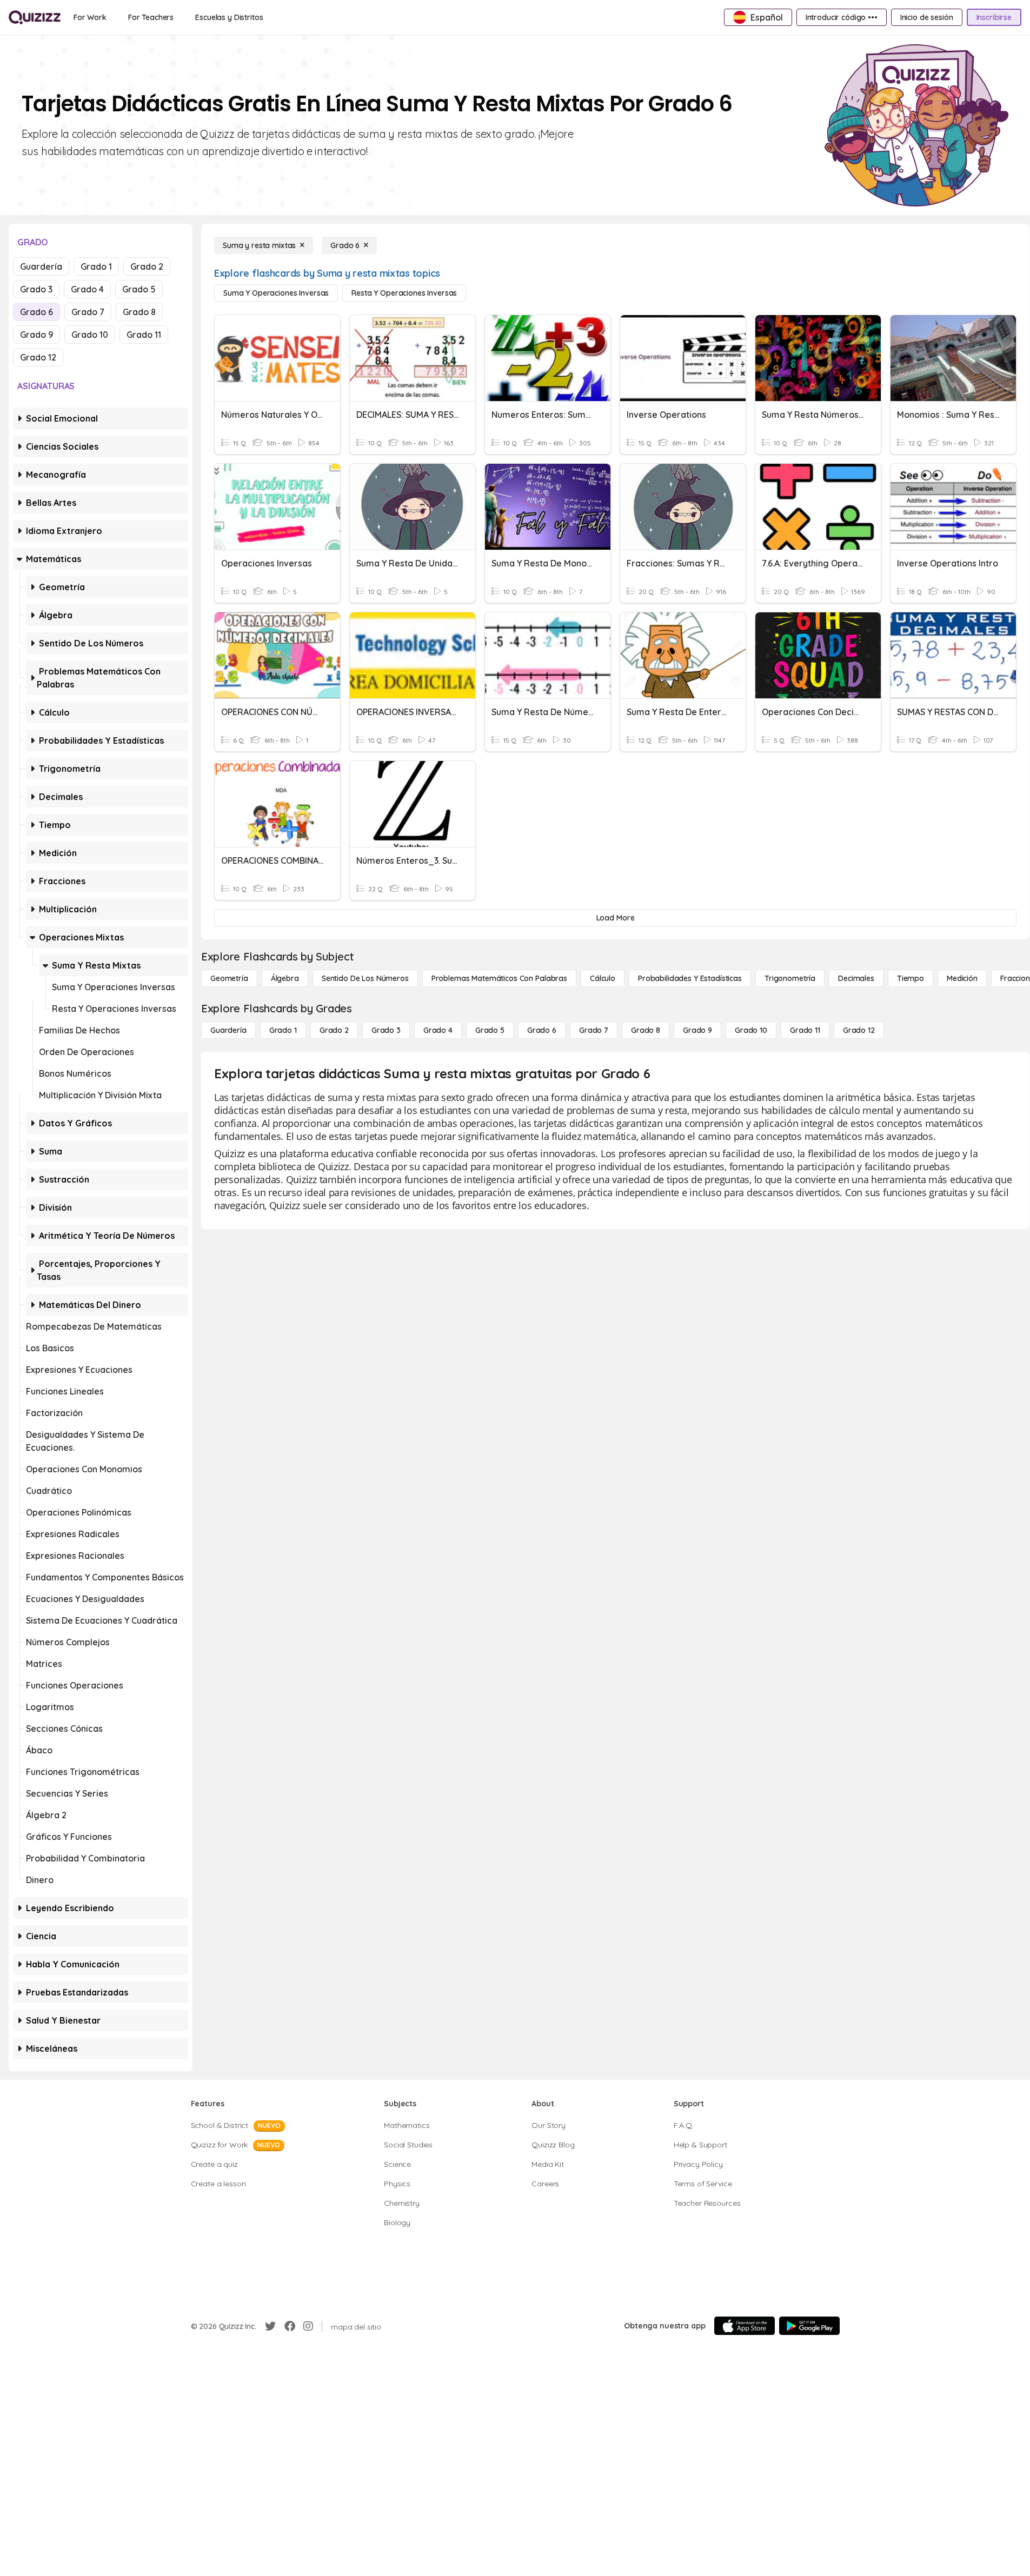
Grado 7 (88, 312)
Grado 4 (87, 289)
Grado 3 (36, 289)
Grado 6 (36, 312)
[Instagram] (308, 2326)
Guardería (41, 266)
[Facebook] (290, 2326)
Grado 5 (139, 289)
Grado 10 (90, 335)
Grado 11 (144, 335)
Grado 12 (38, 357)
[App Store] (745, 2326)
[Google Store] (809, 2326)
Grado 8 (139, 312)
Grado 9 (36, 335)
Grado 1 (96, 266)
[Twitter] (270, 2326)
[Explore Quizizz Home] (35, 17)
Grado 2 (147, 266)
